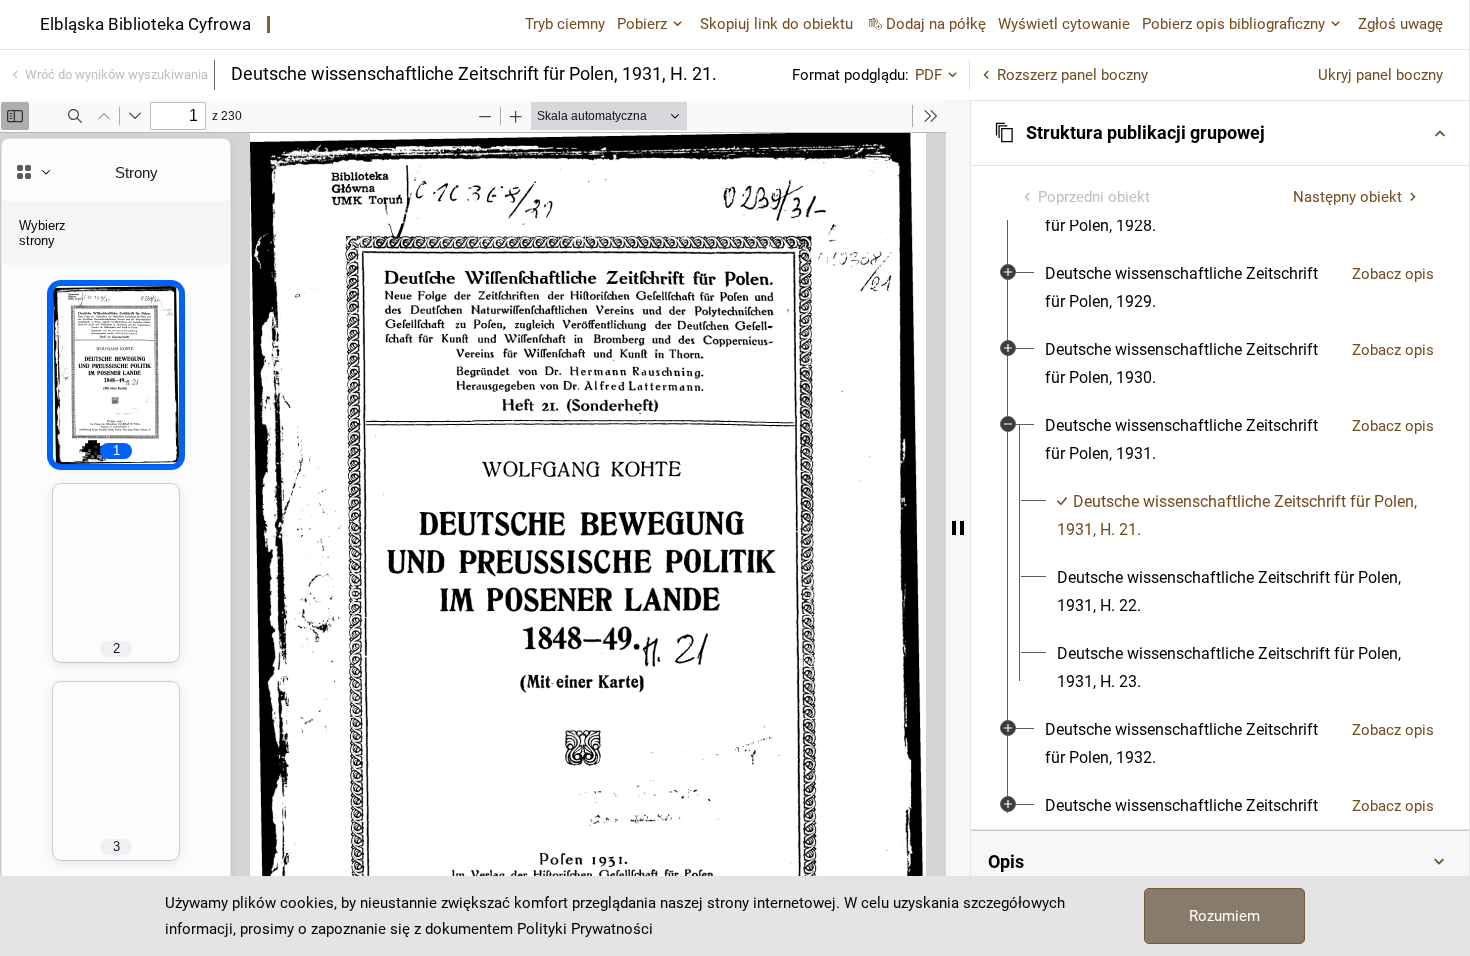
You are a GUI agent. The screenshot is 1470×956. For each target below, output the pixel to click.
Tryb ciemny (565, 24)
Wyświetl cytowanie (1064, 24)
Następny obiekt (1347, 197)
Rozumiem (1224, 916)
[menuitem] (1190, 288)
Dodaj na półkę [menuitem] (936, 24)
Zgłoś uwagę (1400, 24)
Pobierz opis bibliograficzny (1233, 24)
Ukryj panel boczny (1380, 75)
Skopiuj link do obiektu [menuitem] (776, 24)
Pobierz (642, 24)
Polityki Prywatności (585, 929)
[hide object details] (958, 528)
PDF (928, 75)
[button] (1220, 133)
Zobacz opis (1393, 274)
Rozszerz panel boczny (1072, 75)
